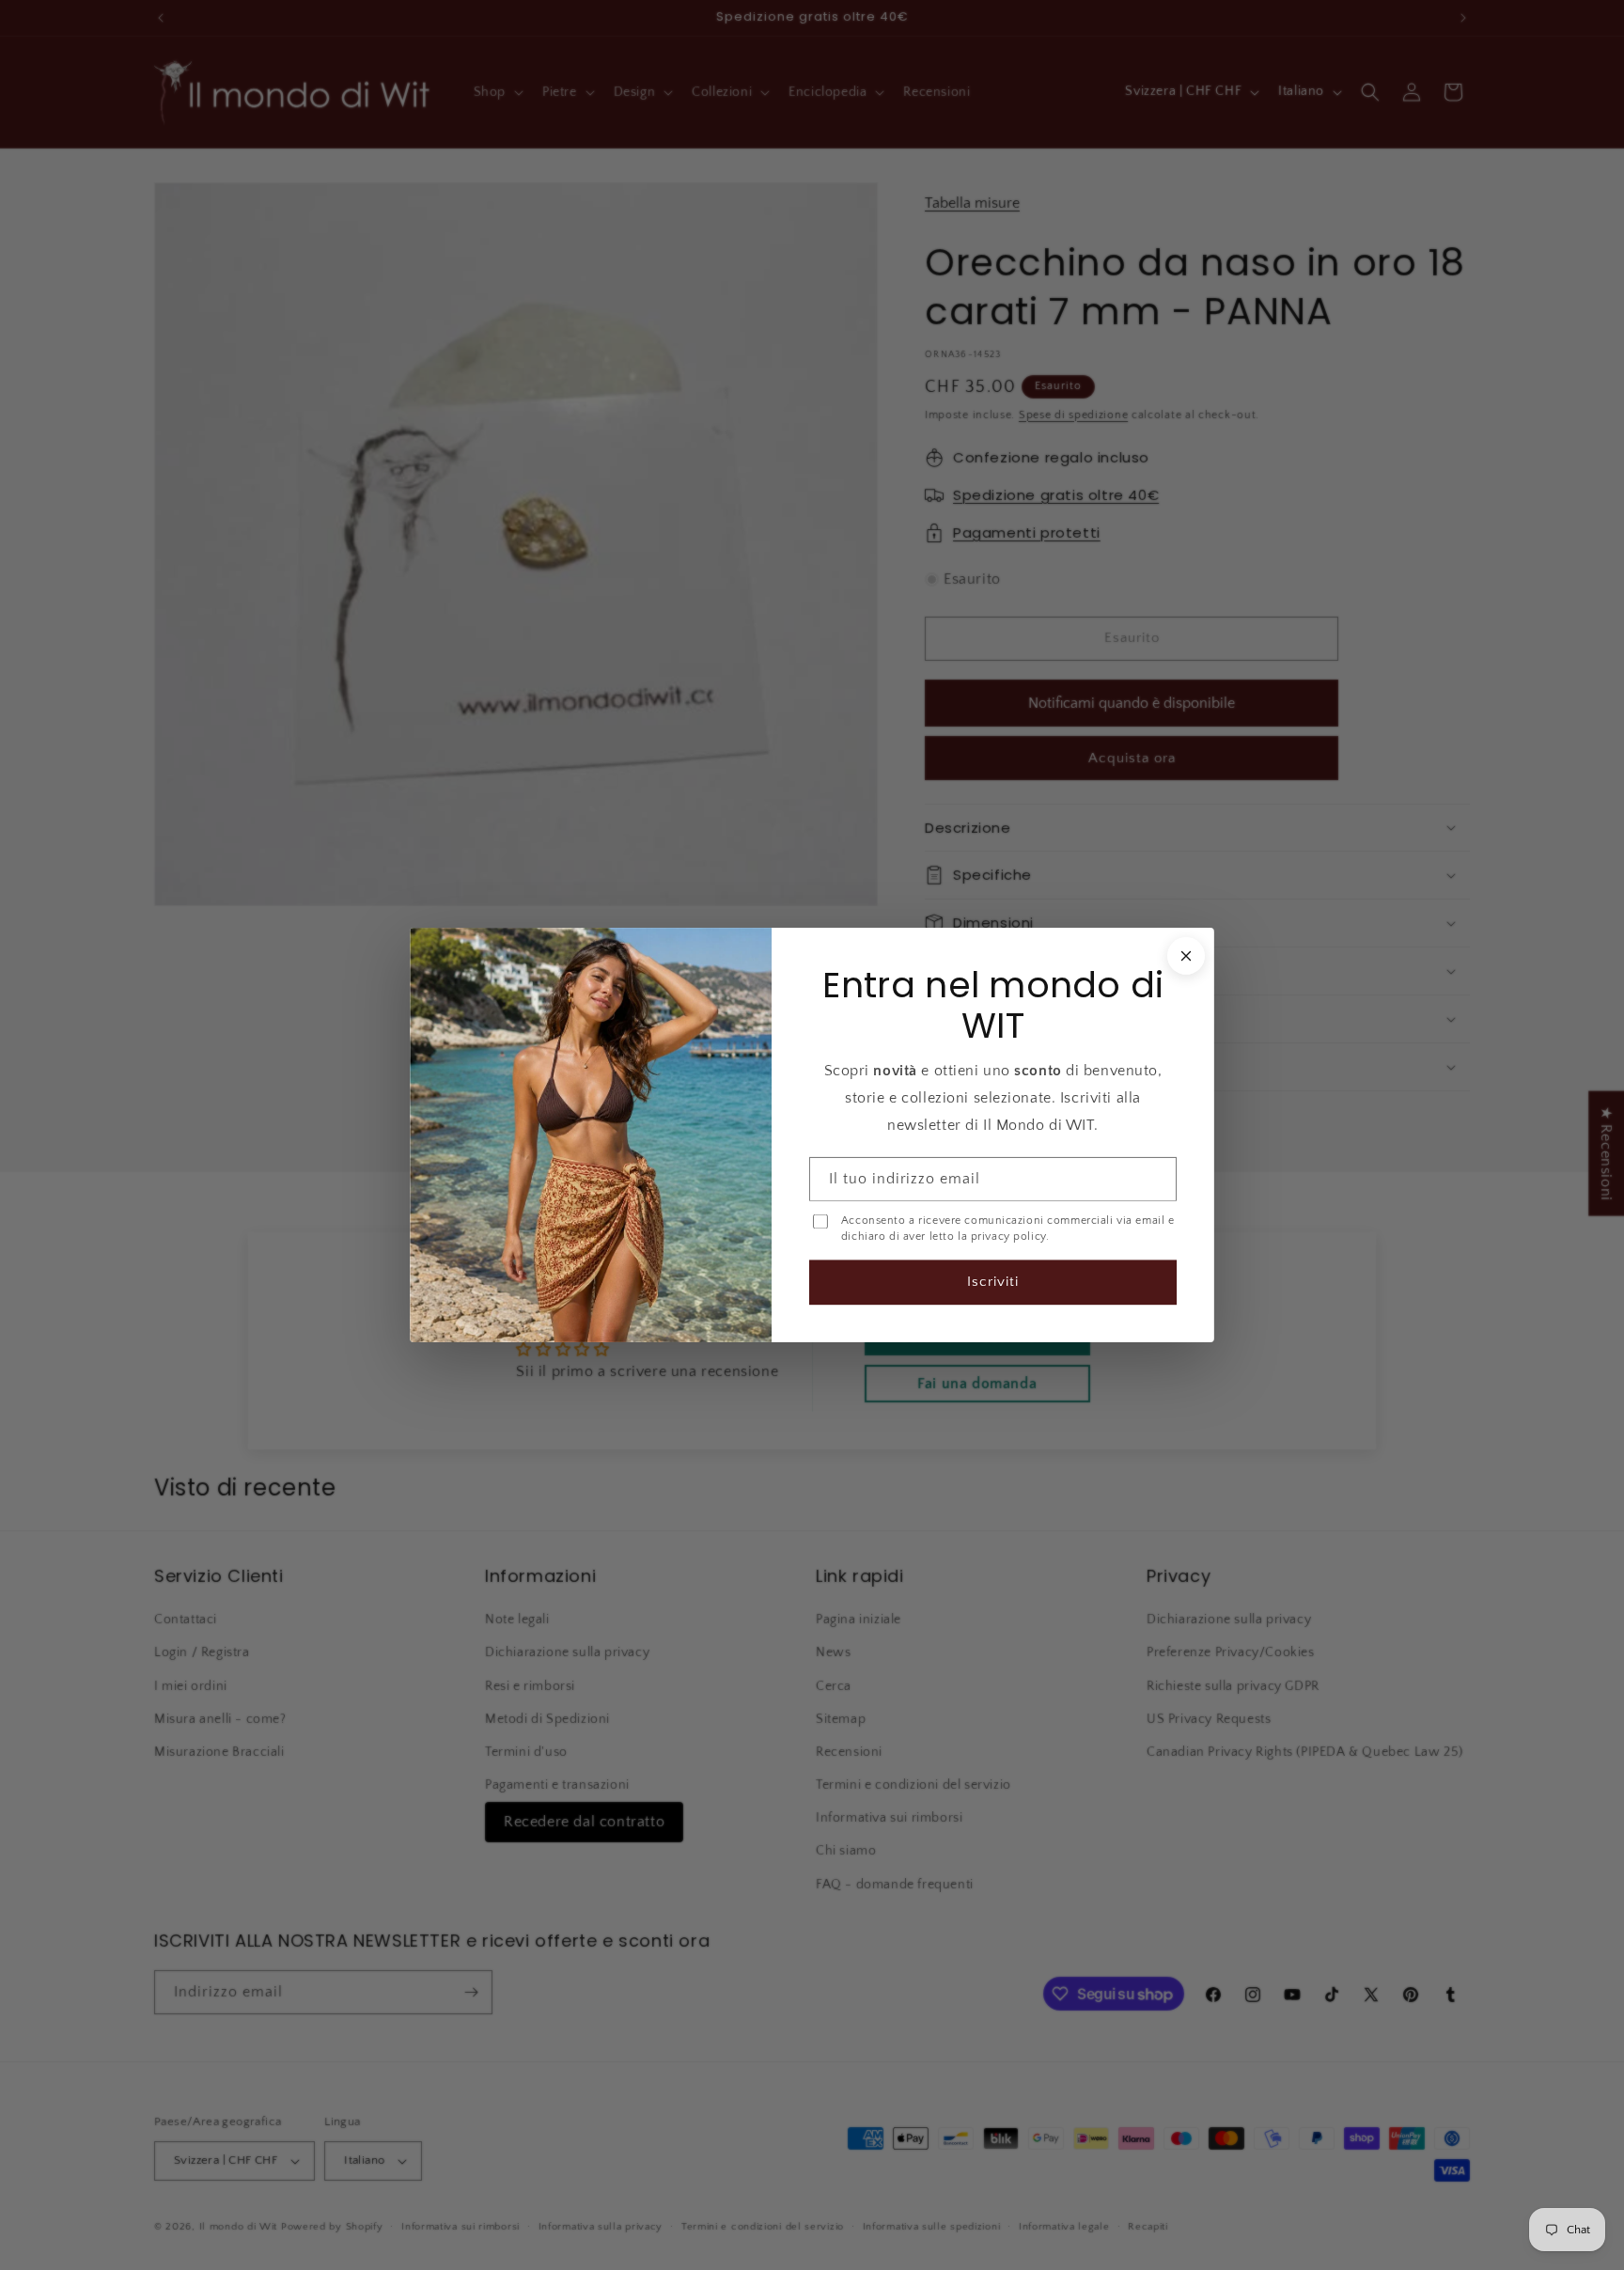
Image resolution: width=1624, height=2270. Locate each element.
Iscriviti (993, 1282)
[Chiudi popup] (1186, 956)
